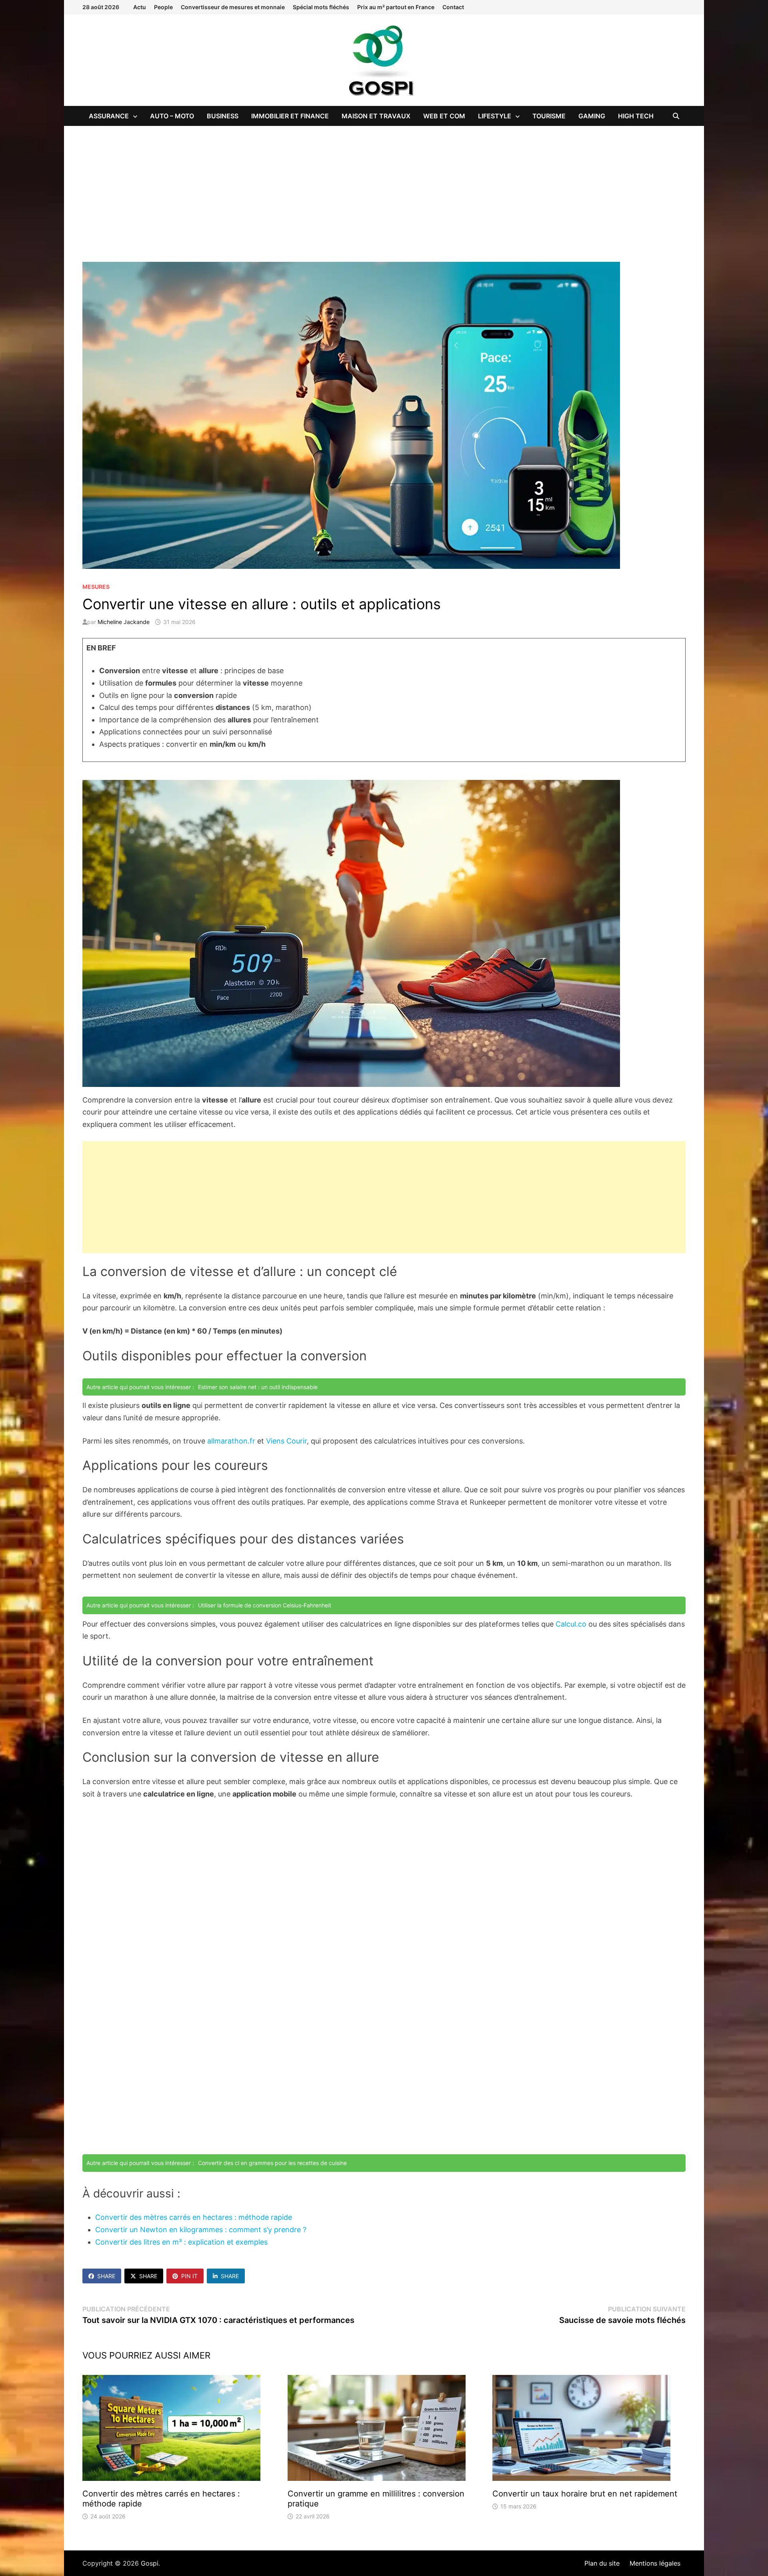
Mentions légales (655, 2563)
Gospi (150, 2563)
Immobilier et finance (290, 116)
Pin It (189, 2276)
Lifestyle (495, 116)
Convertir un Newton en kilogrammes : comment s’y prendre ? (201, 2230)
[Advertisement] (384, 186)
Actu (140, 7)
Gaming (592, 116)
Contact (453, 7)
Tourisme (549, 116)
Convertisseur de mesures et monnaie (233, 7)
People (163, 7)
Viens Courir (286, 1441)
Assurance (109, 116)
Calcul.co (571, 1624)
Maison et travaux (376, 116)
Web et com (444, 116)
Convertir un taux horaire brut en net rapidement (585, 2494)
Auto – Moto (172, 116)
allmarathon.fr (231, 1441)
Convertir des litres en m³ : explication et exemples (181, 2242)
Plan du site (602, 2563)
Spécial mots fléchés (321, 7)
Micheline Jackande (124, 622)
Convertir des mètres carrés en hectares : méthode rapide (194, 2217)
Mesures (96, 587)
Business (223, 116)
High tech (636, 116)
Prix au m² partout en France (396, 7)
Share (106, 2276)
